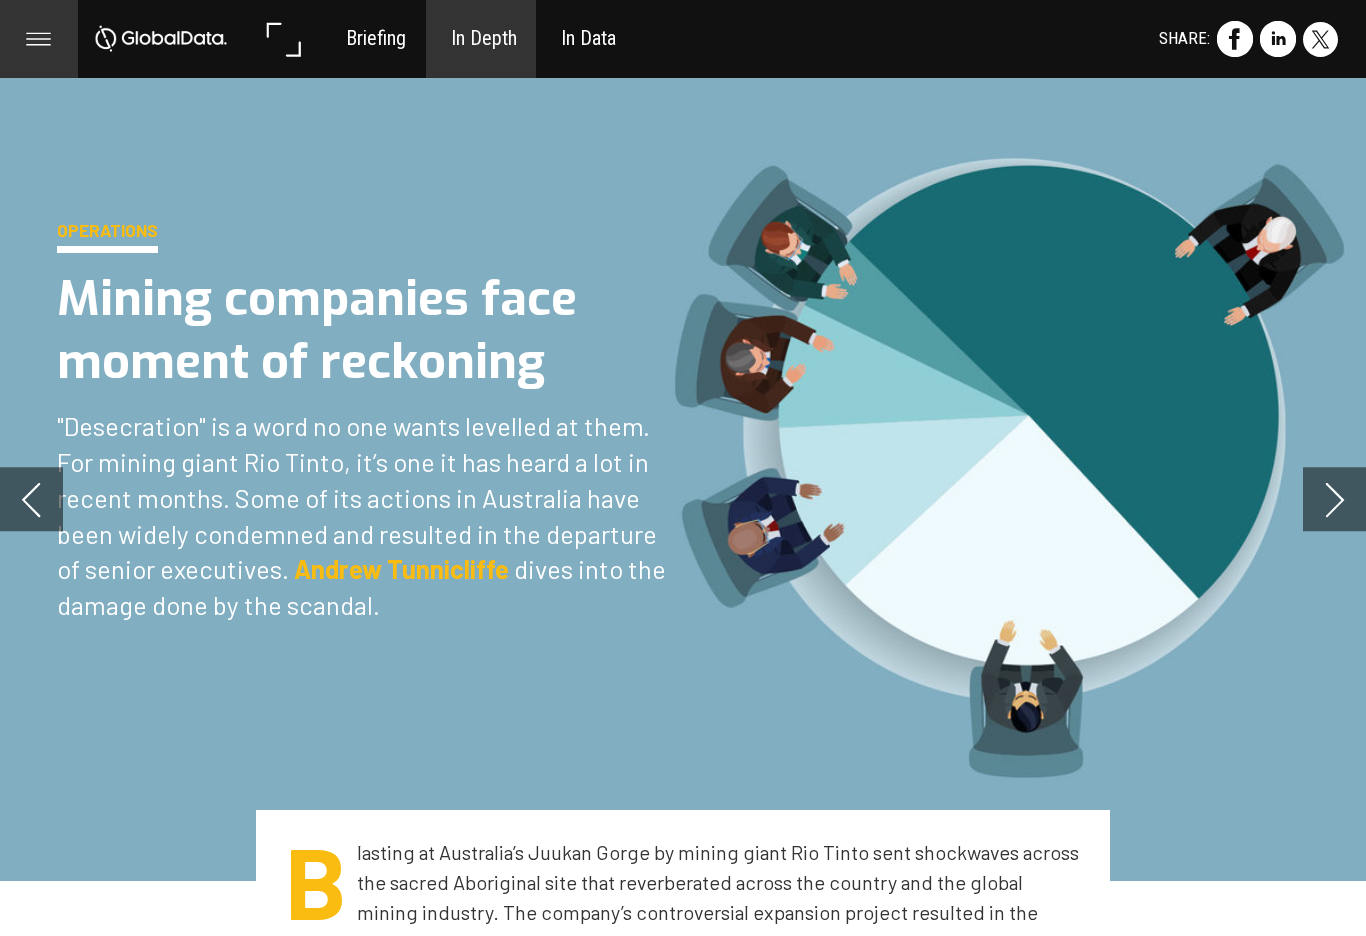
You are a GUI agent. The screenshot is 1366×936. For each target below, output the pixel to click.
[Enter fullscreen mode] (283, 39)
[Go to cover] (161, 39)
